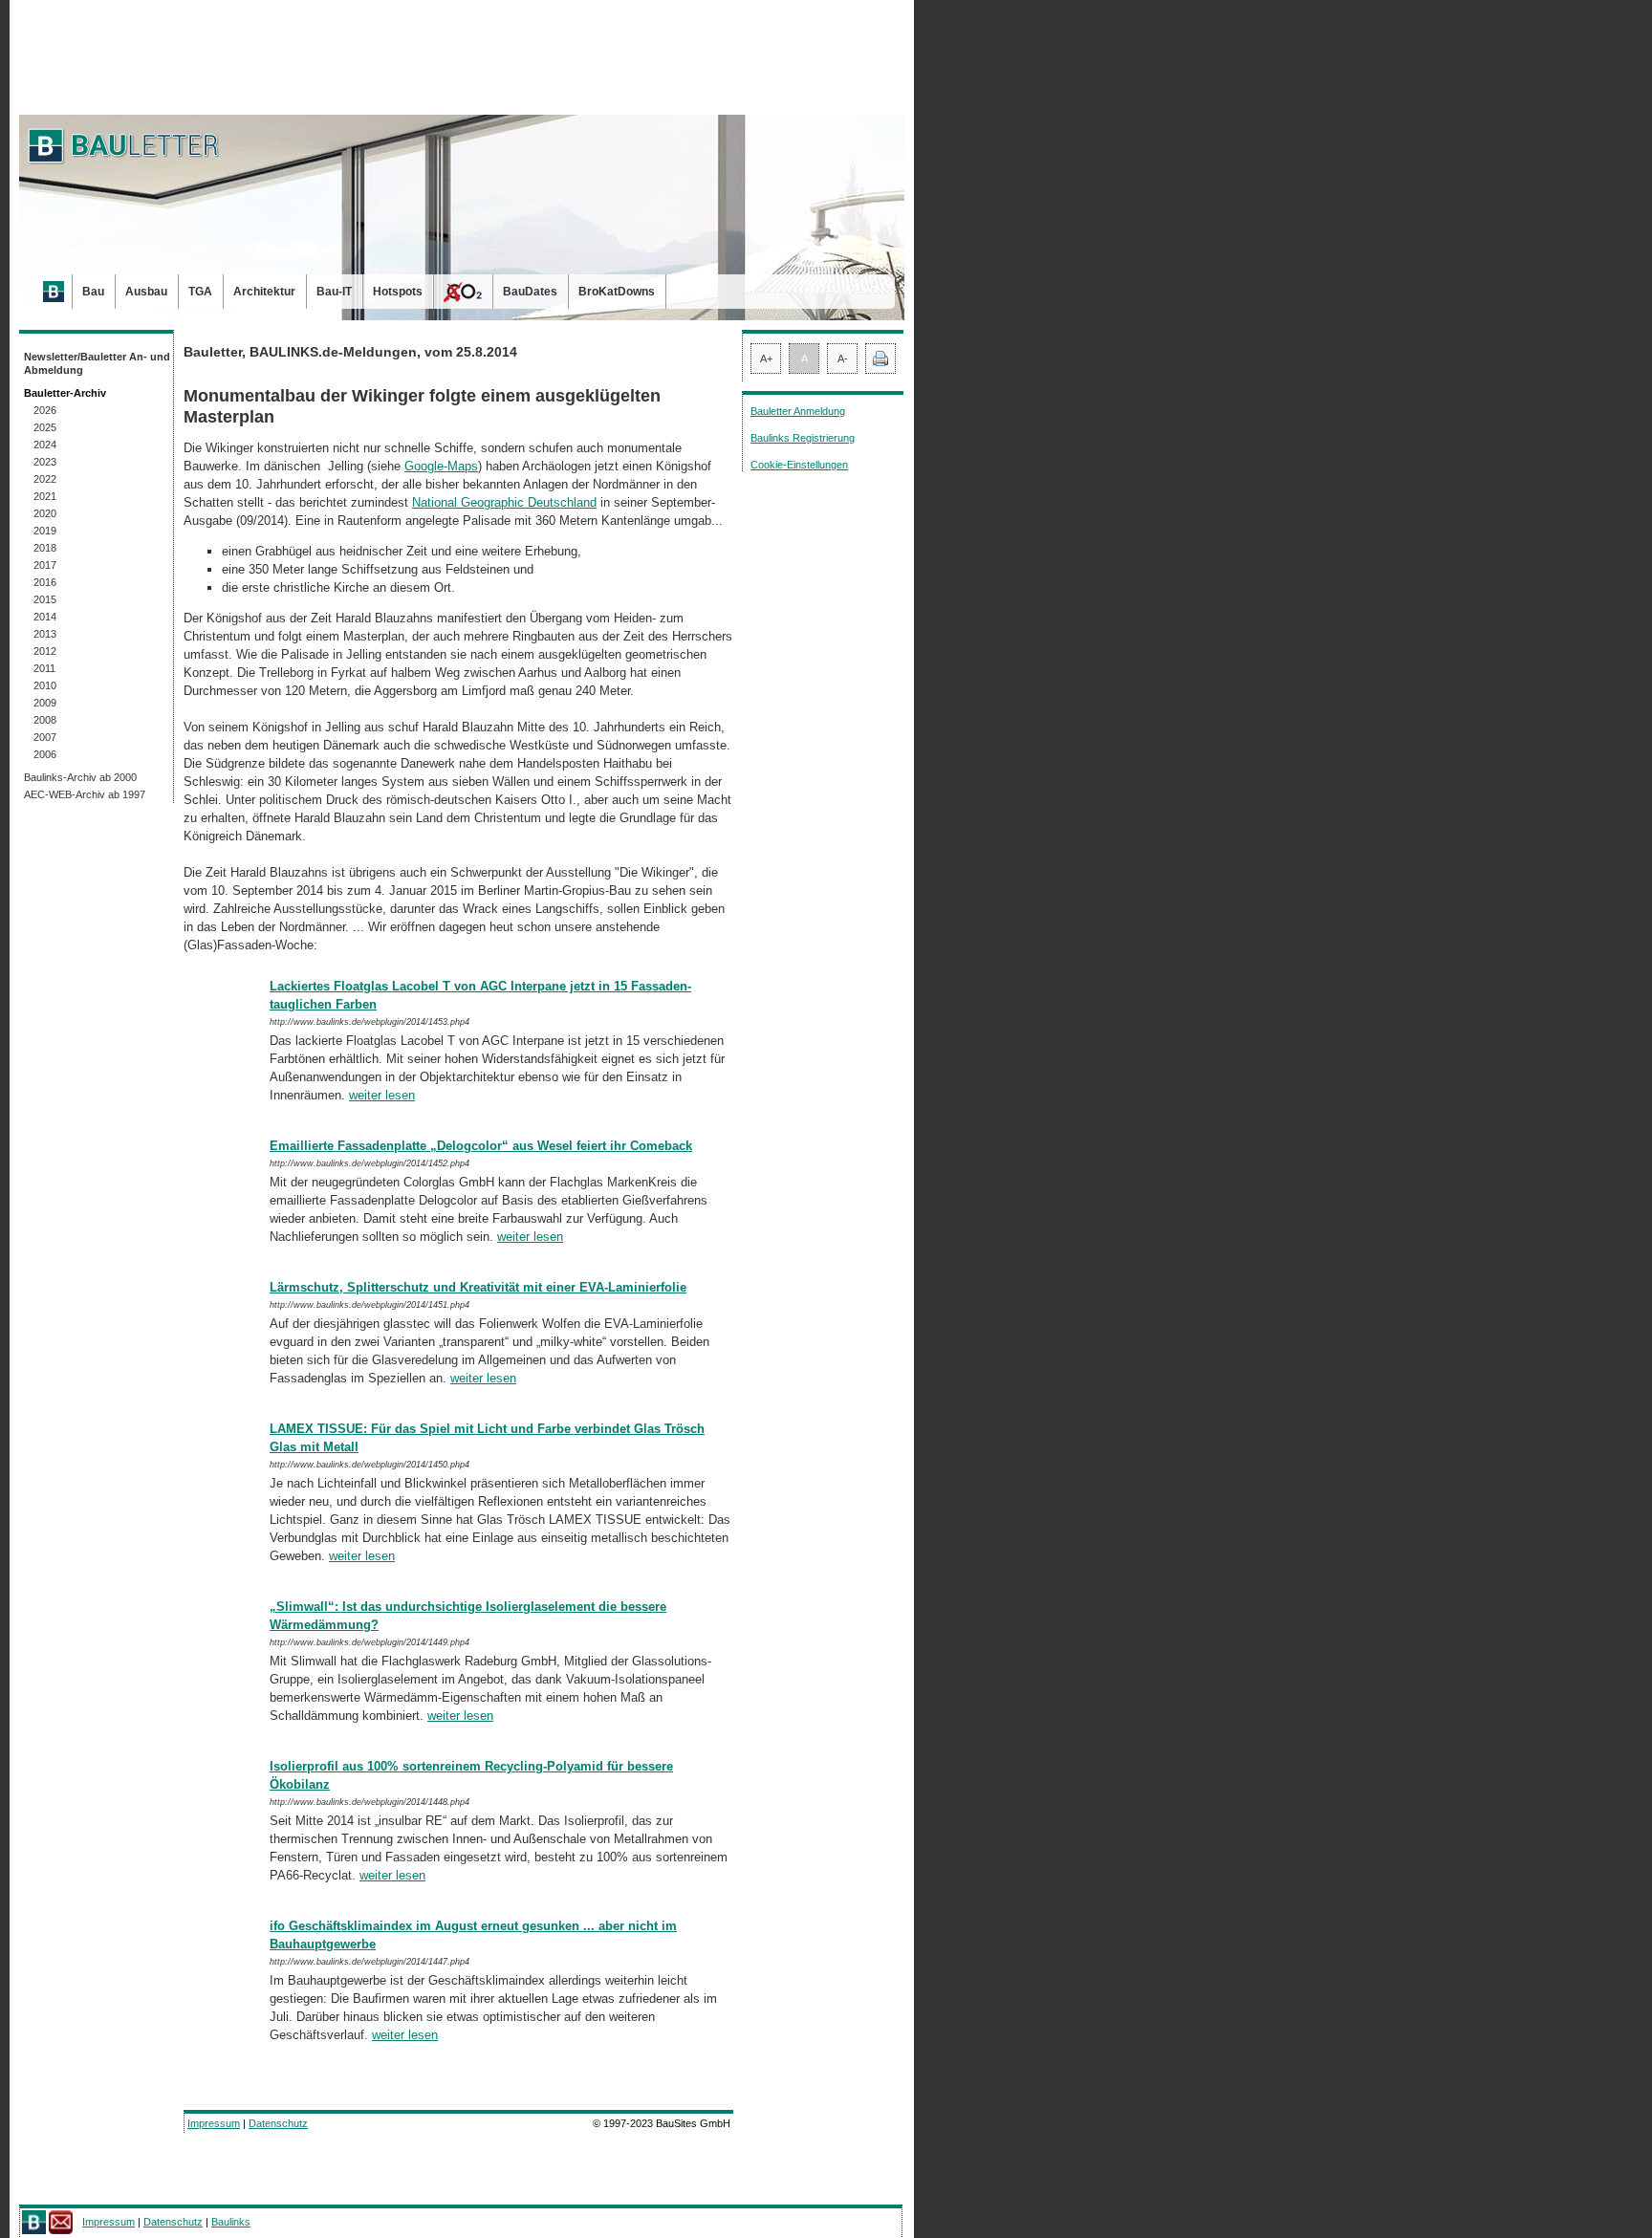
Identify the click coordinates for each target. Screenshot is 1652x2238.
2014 (45, 617)
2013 (45, 634)
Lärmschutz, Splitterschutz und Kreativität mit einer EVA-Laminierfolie (478, 1287)
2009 (45, 703)
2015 (45, 599)
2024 (45, 445)
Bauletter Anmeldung (798, 411)
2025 (45, 427)
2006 (45, 754)
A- (843, 359)
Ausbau (146, 292)
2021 (45, 496)
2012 (45, 651)
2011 (44, 668)
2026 (45, 410)
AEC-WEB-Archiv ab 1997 (85, 794)
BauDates (530, 292)
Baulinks (231, 2222)
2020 (45, 513)
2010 (45, 685)
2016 (45, 582)
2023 (45, 462)
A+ (766, 359)
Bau (93, 292)
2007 (45, 737)
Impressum (214, 2123)
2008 (45, 720)
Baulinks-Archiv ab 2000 (80, 777)
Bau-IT (334, 292)
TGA (200, 292)
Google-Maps (441, 466)
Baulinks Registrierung (803, 438)
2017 (45, 565)
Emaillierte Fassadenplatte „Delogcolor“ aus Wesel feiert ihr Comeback (481, 1146)
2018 (45, 548)
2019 (45, 531)
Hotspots (398, 292)
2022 (45, 479)
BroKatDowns (617, 292)
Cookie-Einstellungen (799, 465)
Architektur (264, 292)
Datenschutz (278, 2123)
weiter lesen (382, 1095)
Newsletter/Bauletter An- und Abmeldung (97, 363)
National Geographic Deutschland (504, 502)
